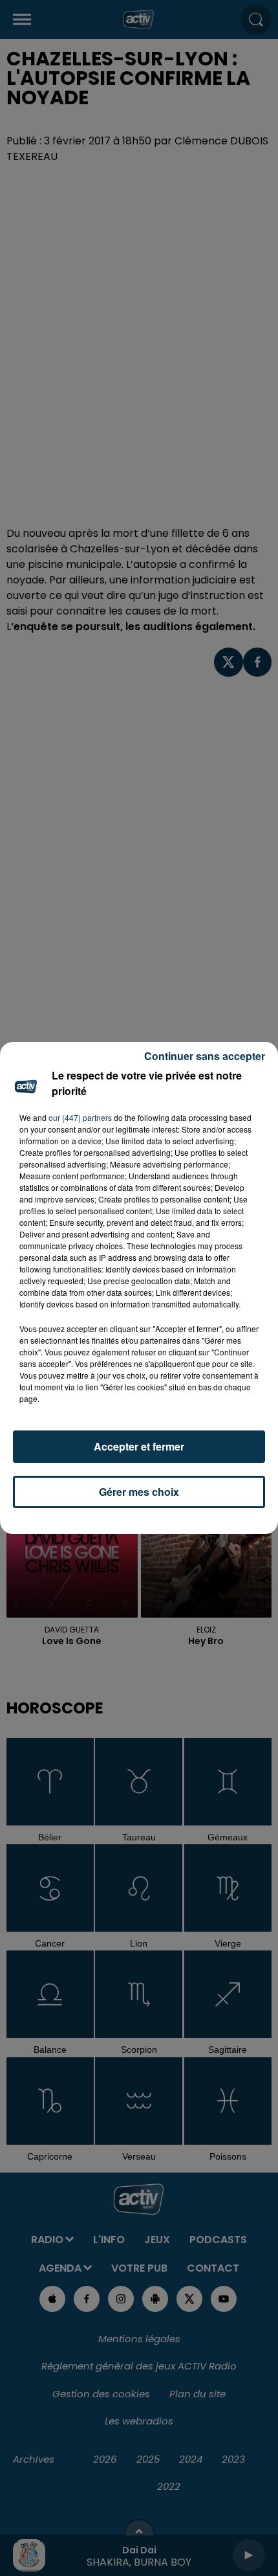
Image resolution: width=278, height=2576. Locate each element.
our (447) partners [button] (80, 1117)
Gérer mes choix (139, 1492)
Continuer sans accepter (205, 1056)
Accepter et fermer (139, 1446)
